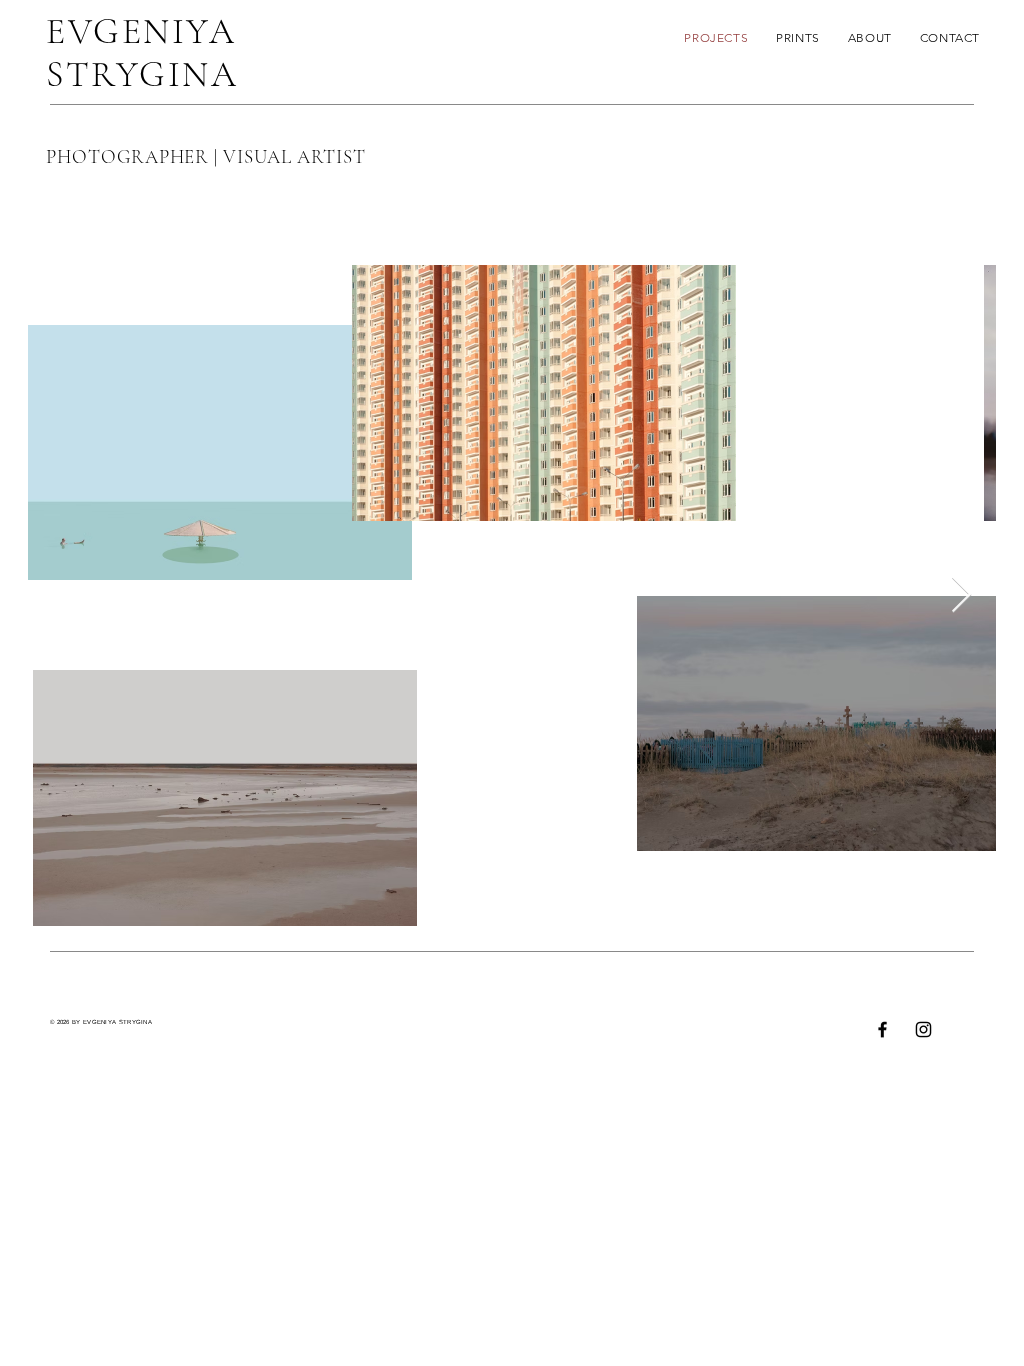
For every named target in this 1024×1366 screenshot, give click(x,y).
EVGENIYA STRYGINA (142, 53)
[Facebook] (882, 1029)
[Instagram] (923, 1029)
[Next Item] (961, 595)
